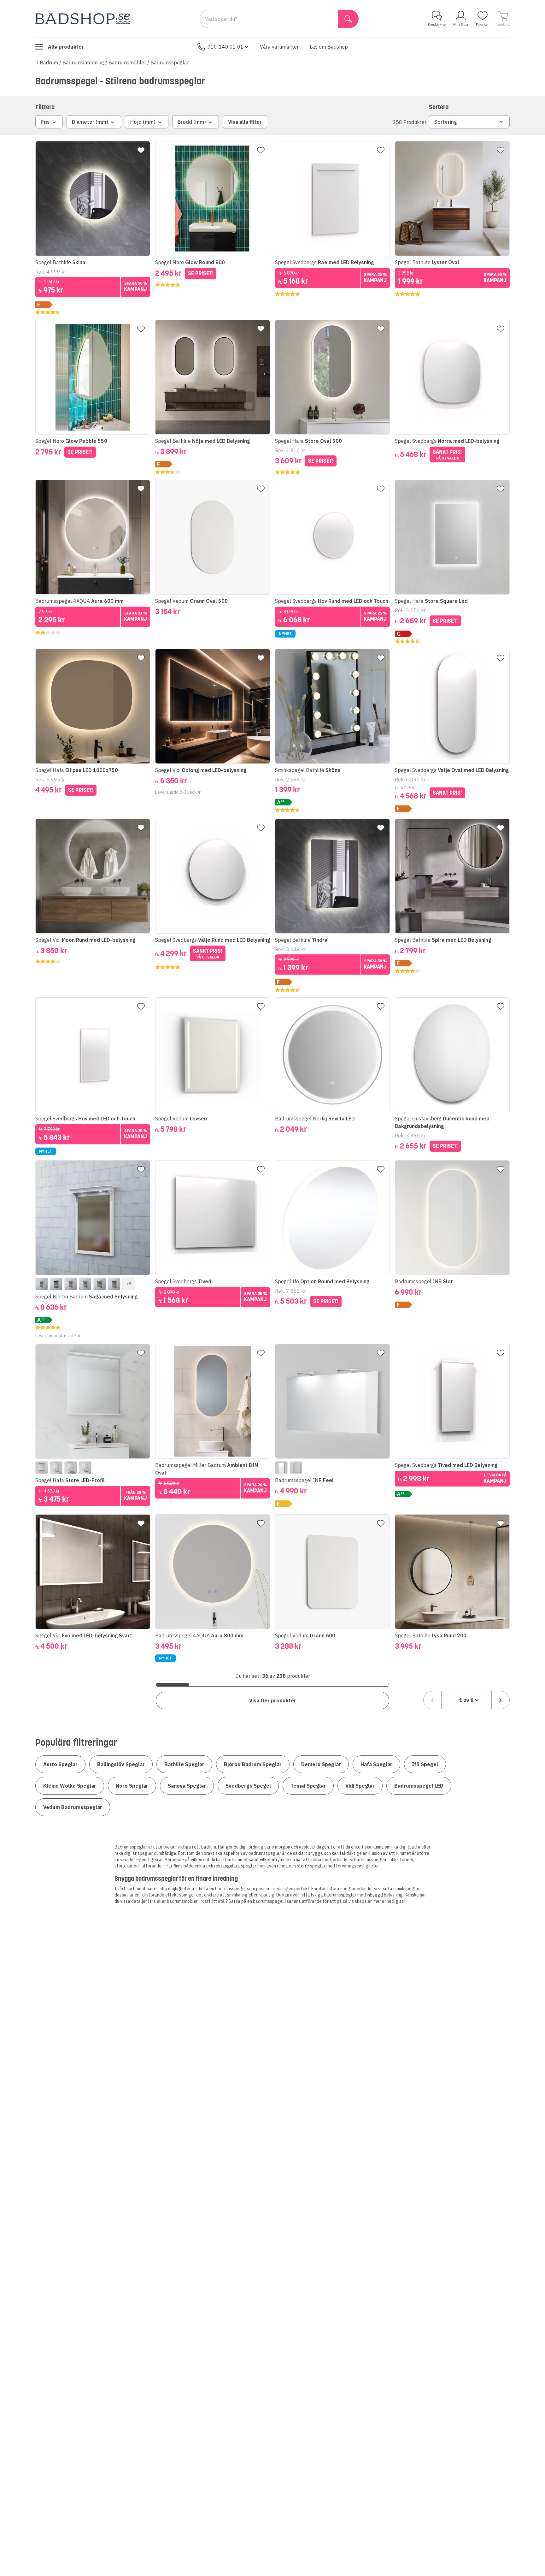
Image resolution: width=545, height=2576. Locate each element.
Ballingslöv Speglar (121, 1764)
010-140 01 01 (226, 47)
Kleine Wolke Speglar (70, 1786)
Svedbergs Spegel (248, 1786)
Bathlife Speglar (184, 1764)
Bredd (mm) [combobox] (192, 122)
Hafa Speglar (376, 1764)
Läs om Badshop (329, 47)
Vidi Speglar (360, 1786)
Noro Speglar (132, 1786)
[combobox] (466, 1700)
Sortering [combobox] (446, 122)
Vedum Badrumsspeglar (73, 1807)
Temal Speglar (308, 1786)
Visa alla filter (245, 122)
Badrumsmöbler (127, 62)
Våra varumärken (280, 47)
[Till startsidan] (83, 19)
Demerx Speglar (321, 1764)
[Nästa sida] (501, 1700)
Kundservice (437, 24)
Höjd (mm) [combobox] (143, 122)
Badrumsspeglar (170, 62)
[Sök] (348, 19)
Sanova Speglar (187, 1786)
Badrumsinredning (83, 62)
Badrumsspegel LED (419, 1786)
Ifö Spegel (425, 1764)
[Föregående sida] (432, 1700)
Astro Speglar (60, 1764)
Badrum (49, 62)
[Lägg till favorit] (141, 150)
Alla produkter (66, 47)
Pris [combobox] (45, 122)
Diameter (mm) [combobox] (90, 122)
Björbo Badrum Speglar (253, 1764)
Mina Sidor (461, 24)
